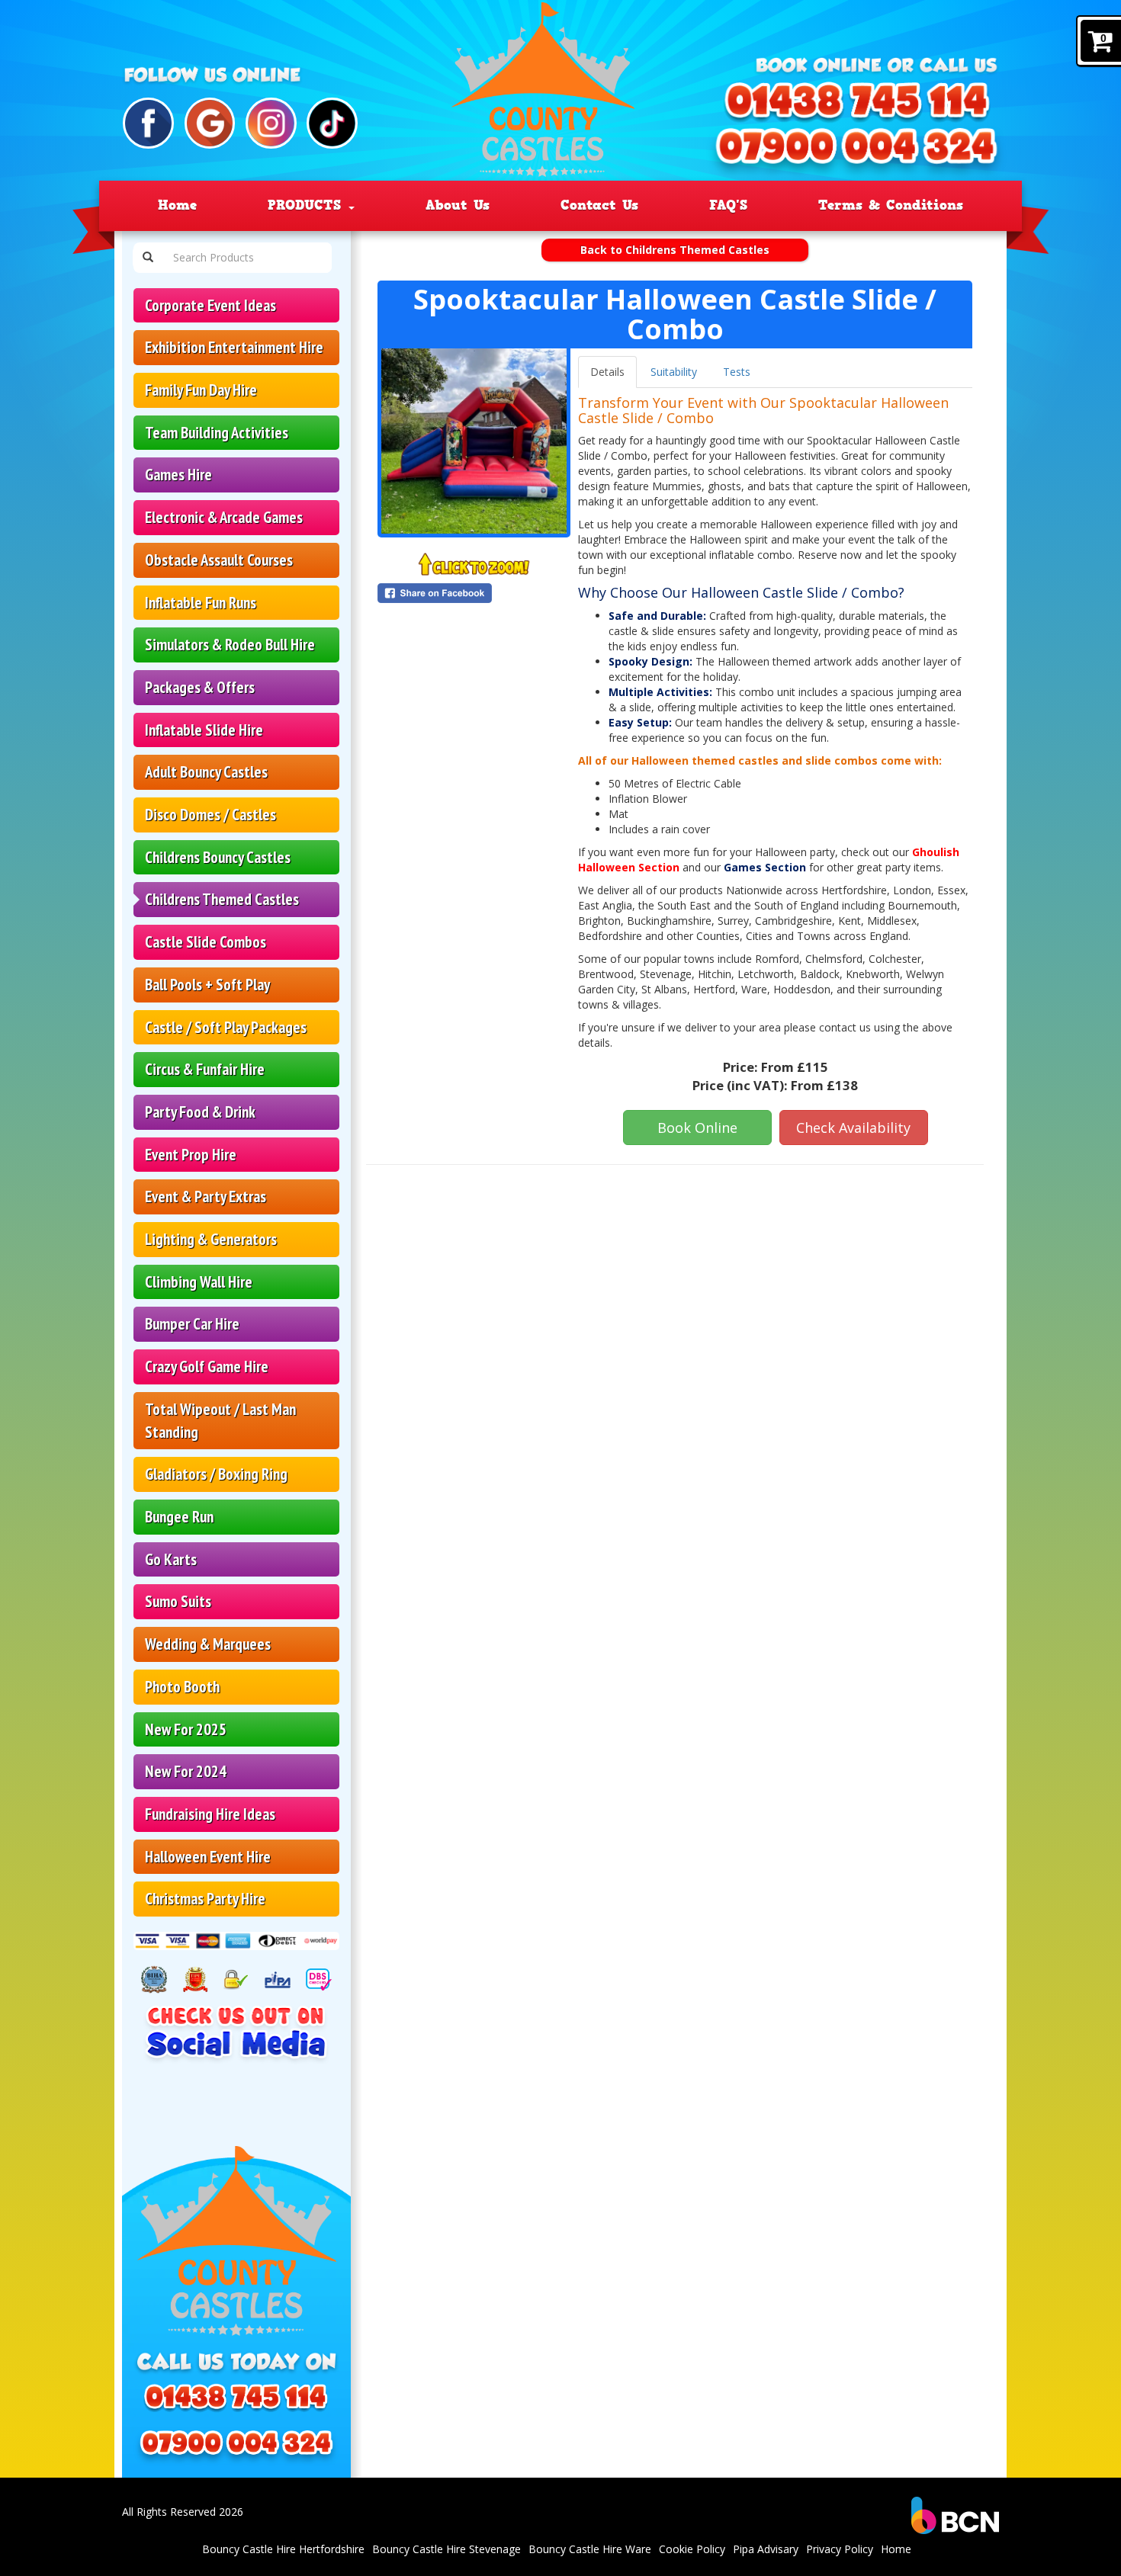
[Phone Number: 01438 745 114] (858, 108)
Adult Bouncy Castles (206, 772)
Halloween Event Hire (208, 1857)
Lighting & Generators (211, 1239)
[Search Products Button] (148, 258)
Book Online (697, 1128)
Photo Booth (182, 1687)
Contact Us (599, 205)
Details (607, 372)
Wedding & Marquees (208, 1644)
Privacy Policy (840, 2549)
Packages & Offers (200, 687)
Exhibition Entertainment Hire (234, 347)
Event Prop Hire (191, 1155)
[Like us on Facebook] (148, 123)
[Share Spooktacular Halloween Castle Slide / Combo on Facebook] (474, 593)
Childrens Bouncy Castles (218, 857)
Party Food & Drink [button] (200, 1112)
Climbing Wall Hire (199, 1282)
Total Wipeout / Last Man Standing (220, 1421)
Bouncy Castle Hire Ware (590, 2549)
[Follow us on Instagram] (271, 123)
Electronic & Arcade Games (224, 517)
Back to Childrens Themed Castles (675, 250)
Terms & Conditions (891, 205)
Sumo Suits (178, 1601)
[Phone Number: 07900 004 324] (856, 153)
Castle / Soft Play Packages (226, 1027)
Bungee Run (179, 1517)
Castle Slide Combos (206, 942)
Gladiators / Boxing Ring (216, 1474)
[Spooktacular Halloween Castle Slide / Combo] (474, 441)
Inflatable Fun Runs (201, 603)
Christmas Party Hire (205, 1899)
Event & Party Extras (206, 1197)
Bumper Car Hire (192, 1324)
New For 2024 (186, 1771)
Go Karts (171, 1559)
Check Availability (853, 1128)
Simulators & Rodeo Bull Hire (230, 645)
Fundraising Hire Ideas (210, 1814)
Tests (737, 372)
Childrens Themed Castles (222, 899)
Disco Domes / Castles (210, 815)
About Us (458, 205)
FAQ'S (728, 205)
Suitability (674, 372)
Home (177, 205)
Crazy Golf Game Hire (207, 1367)
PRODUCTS (307, 205)
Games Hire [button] (178, 475)
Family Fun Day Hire (201, 390)
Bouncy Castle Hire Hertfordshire (283, 2549)
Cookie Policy (692, 2549)
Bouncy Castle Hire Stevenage (446, 2549)
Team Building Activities (217, 433)
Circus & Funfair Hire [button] (205, 1069)
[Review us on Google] (210, 123)
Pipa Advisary (766, 2549)
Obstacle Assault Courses (219, 560)
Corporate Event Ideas (210, 305)
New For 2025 (186, 1729)
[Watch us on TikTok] (332, 123)
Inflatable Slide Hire (204, 730)
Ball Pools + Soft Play (207, 985)
